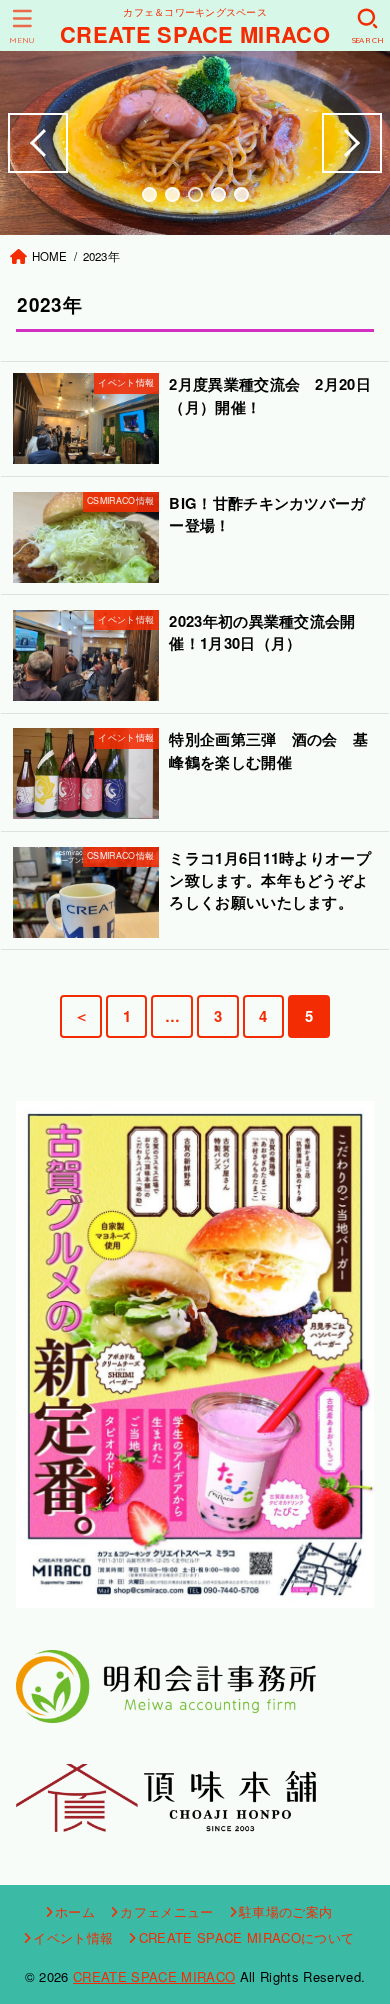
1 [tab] (149, 194)
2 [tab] (172, 194)
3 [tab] (195, 194)
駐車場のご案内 (285, 1911)
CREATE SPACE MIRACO (195, 34)
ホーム (75, 1911)
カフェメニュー (166, 1911)
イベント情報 (73, 1937)
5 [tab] (241, 194)
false (38, 143)
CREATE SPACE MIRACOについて (246, 1937)
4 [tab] (218, 194)
